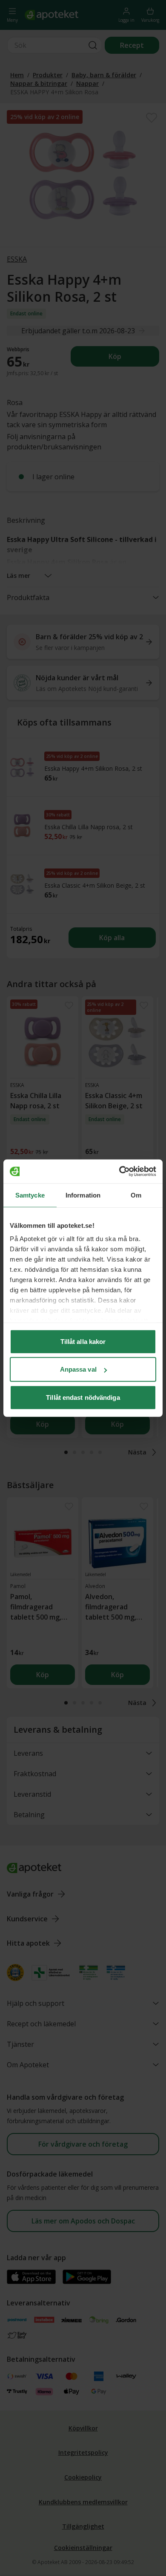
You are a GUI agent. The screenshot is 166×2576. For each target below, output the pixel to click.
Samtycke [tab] (30, 1195)
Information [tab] (83, 1195)
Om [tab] (136, 1195)
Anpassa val (78, 1369)
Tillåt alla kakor (83, 1341)
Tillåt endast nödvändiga (83, 1397)
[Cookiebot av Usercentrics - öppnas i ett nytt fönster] (119, 1171)
